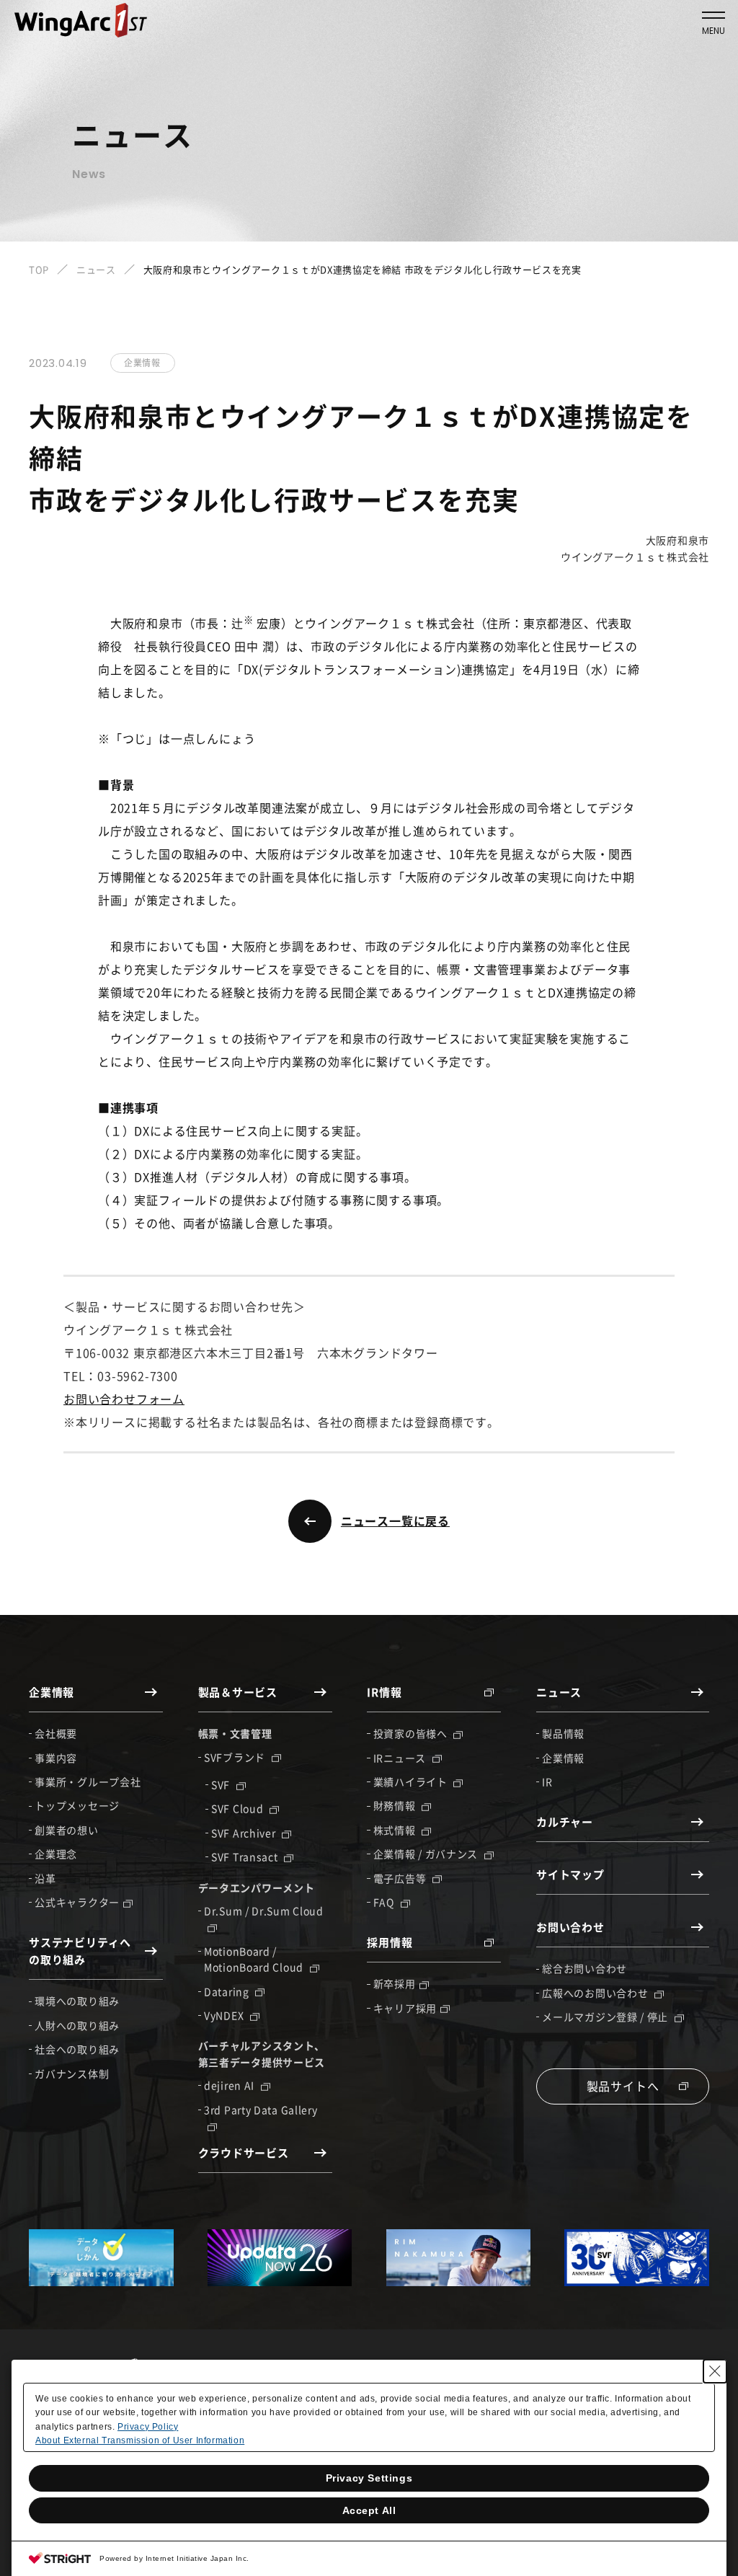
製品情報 (563, 1733)
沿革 (45, 1878)
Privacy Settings (369, 2478)
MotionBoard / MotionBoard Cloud (255, 1959)
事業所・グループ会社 (88, 1781)
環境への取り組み (77, 2001)
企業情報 (563, 1758)
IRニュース (401, 1758)
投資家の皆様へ (412, 1733)
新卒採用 (395, 1983)
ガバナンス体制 (72, 2073)
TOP (39, 269)
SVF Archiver (245, 1833)
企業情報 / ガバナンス (427, 1854)
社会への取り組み (77, 2049)
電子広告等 (401, 1878)
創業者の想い (66, 1830)
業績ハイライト (412, 1781)
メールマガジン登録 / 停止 (606, 2017)
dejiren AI (231, 2085)
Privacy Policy (148, 2427)
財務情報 (396, 1805)
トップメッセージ (77, 1805)
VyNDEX (225, 2015)
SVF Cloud (239, 1808)
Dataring (228, 1991)
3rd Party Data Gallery (261, 2110)
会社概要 (56, 1733)
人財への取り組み (77, 2025)
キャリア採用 (405, 2008)
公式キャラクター (77, 1902)
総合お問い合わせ (584, 1968)
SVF (222, 1784)
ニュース (96, 269)
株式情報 (396, 1830)
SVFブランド (236, 1757)
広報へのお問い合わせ (596, 1993)
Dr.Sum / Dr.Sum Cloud (264, 1911)
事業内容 (56, 1758)
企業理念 (56, 1854)
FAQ (385, 1902)
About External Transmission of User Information (140, 2440)
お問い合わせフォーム (124, 1399)
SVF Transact (246, 1856)
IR (547, 1781)
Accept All (369, 2510)
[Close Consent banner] (715, 2371)
